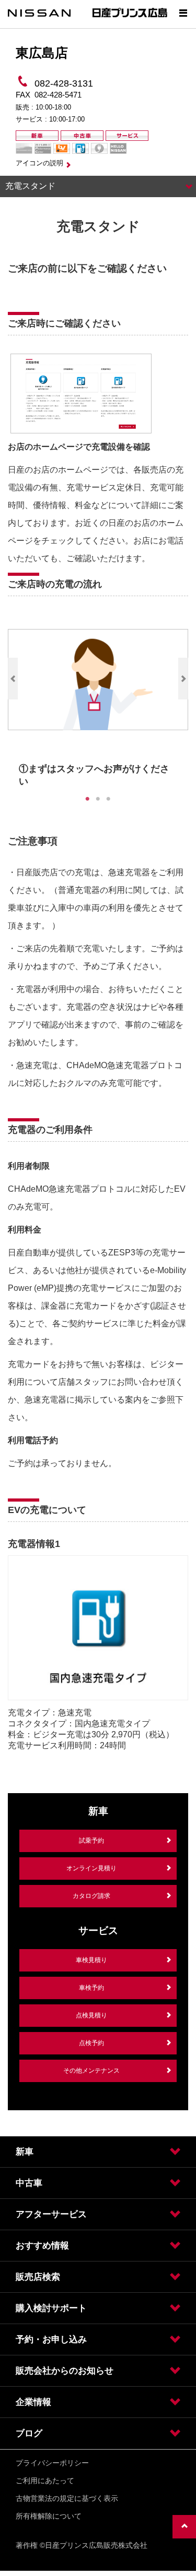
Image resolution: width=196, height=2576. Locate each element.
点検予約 (91, 2043)
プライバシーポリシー (52, 2463)
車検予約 (91, 1988)
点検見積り (91, 2015)
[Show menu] (183, 13)
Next (183, 679)
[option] (98, 702)
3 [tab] (109, 799)
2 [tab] (98, 799)
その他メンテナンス (91, 2071)
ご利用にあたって (45, 2481)
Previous (13, 679)
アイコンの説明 (39, 163)
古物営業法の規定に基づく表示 (67, 2498)
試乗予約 (91, 1841)
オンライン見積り (91, 1868)
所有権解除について (49, 2516)
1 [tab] (88, 799)
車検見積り (91, 1960)
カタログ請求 (91, 1896)
